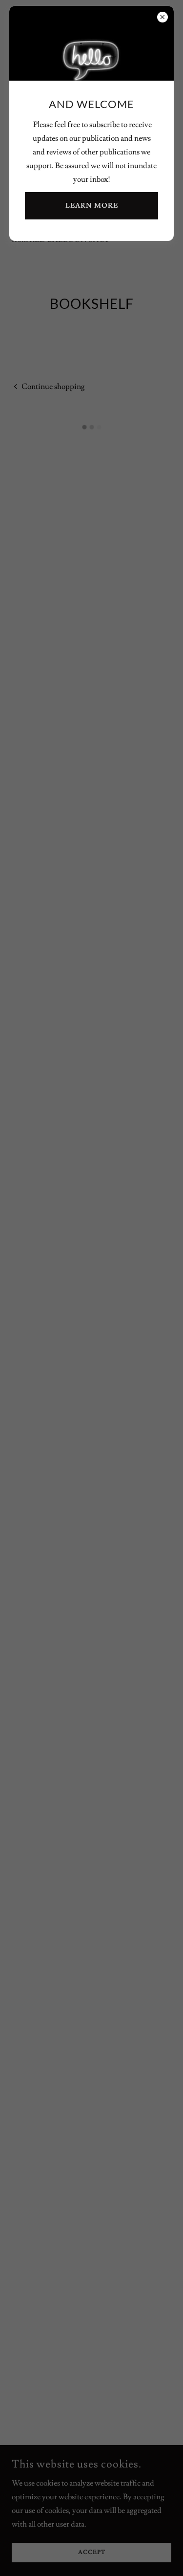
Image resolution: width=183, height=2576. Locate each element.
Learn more (92, 206)
